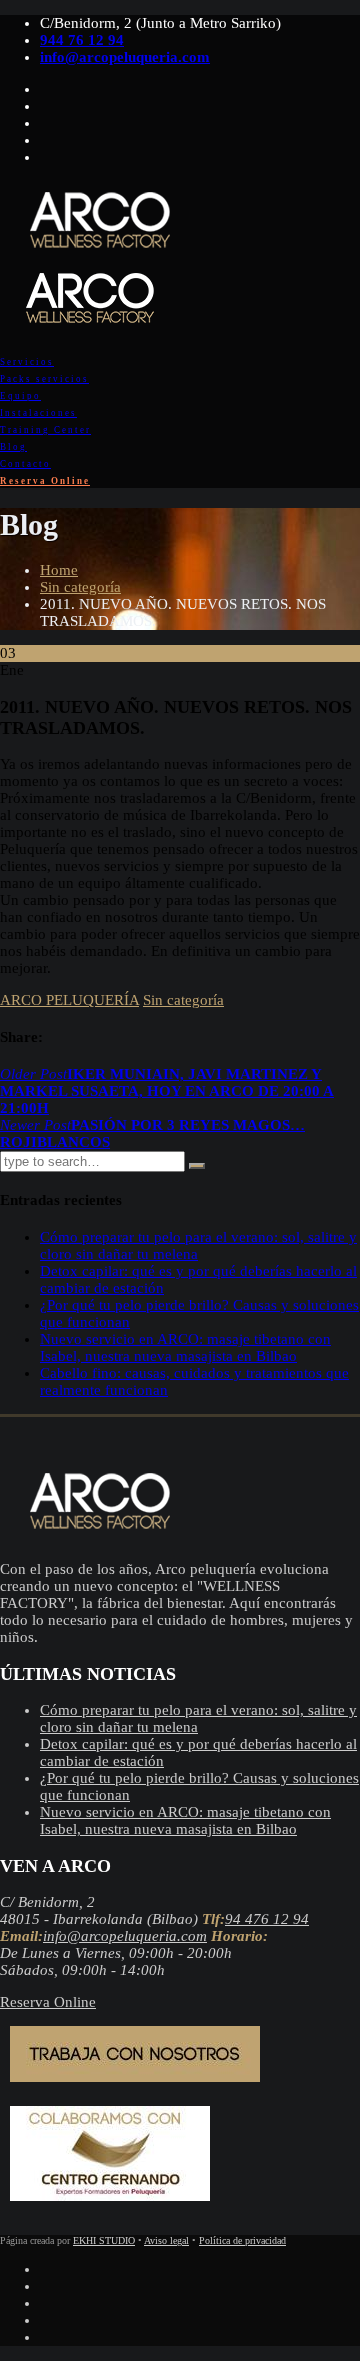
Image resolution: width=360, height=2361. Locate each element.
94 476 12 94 (267, 1919)
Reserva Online (45, 481)
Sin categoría (80, 587)
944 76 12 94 (82, 40)
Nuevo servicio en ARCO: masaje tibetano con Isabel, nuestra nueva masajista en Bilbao (185, 1347)
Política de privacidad (242, 2240)
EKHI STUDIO (104, 2240)
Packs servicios (44, 379)
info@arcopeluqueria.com (125, 57)
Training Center (45, 430)
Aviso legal (166, 2240)
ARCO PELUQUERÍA (69, 1000)
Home (59, 570)
